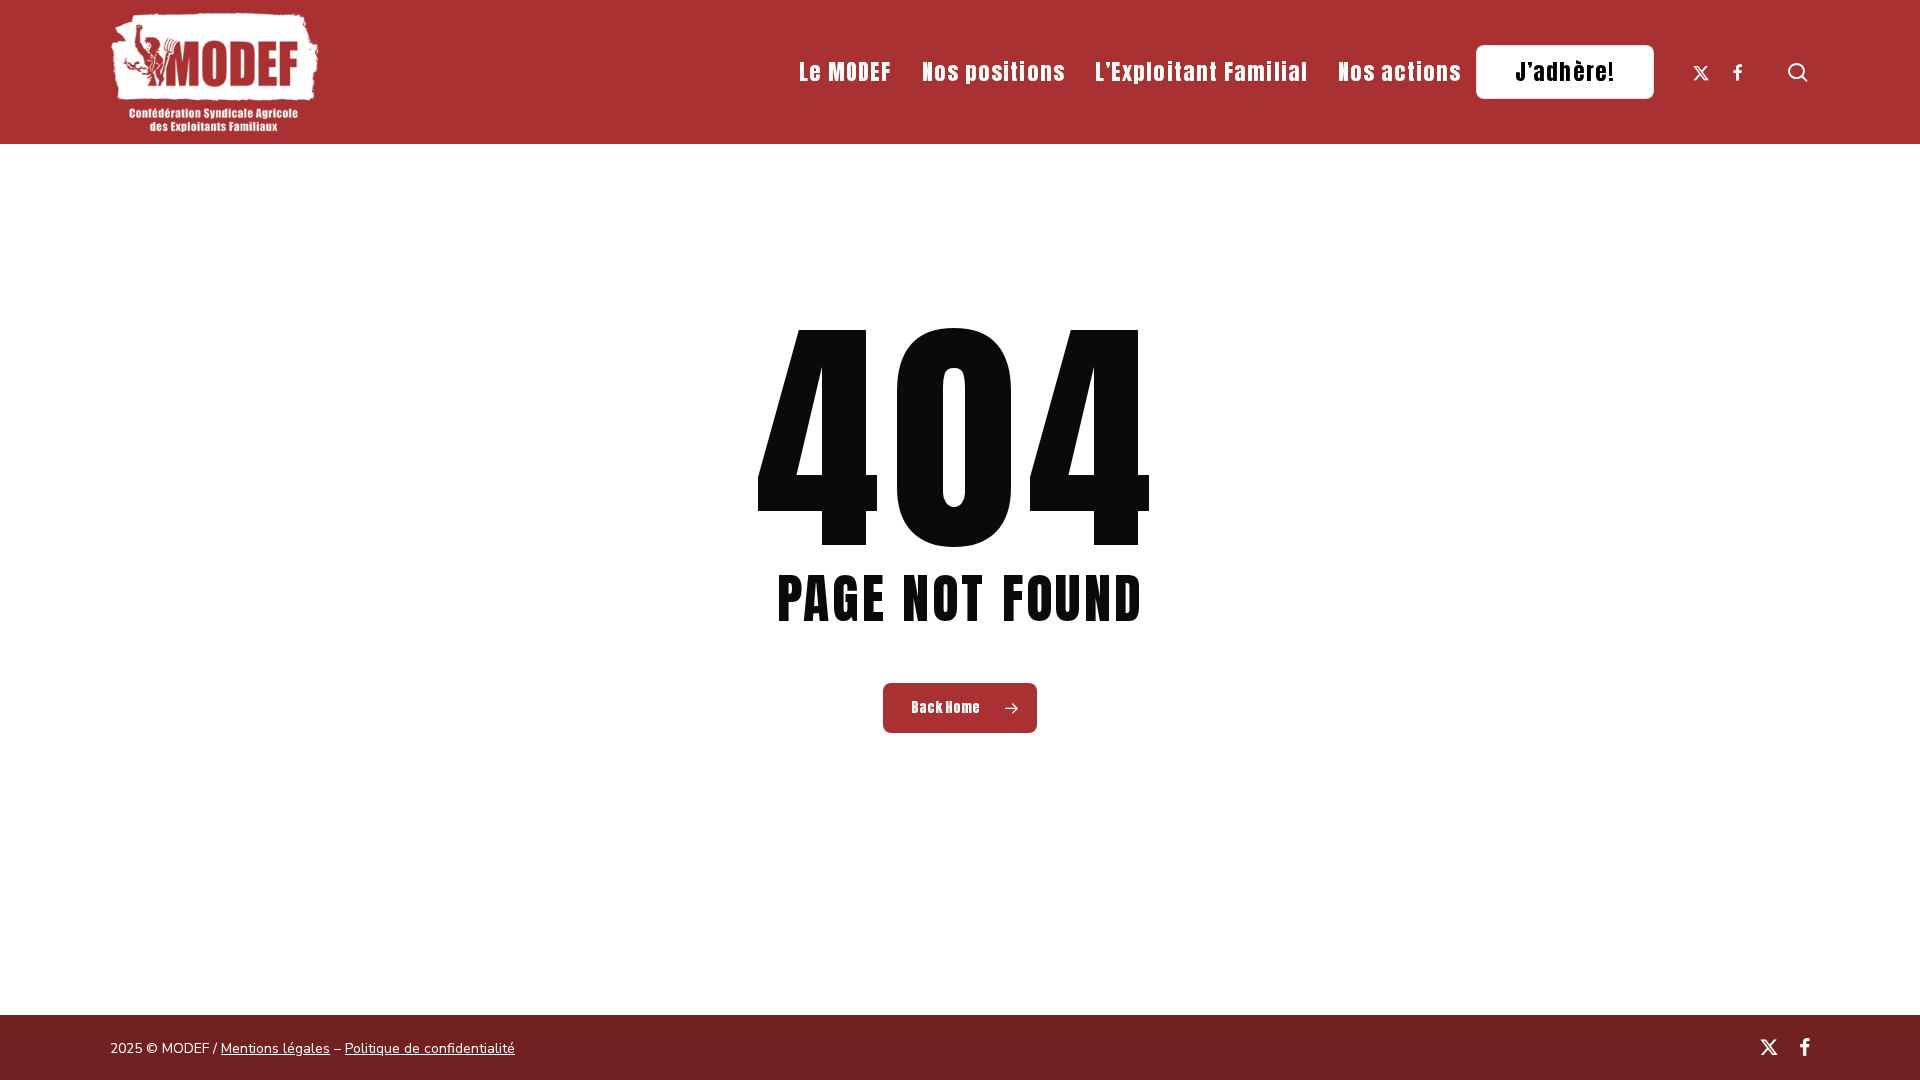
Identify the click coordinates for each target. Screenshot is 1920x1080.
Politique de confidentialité (430, 1048)
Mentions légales (275, 1048)
